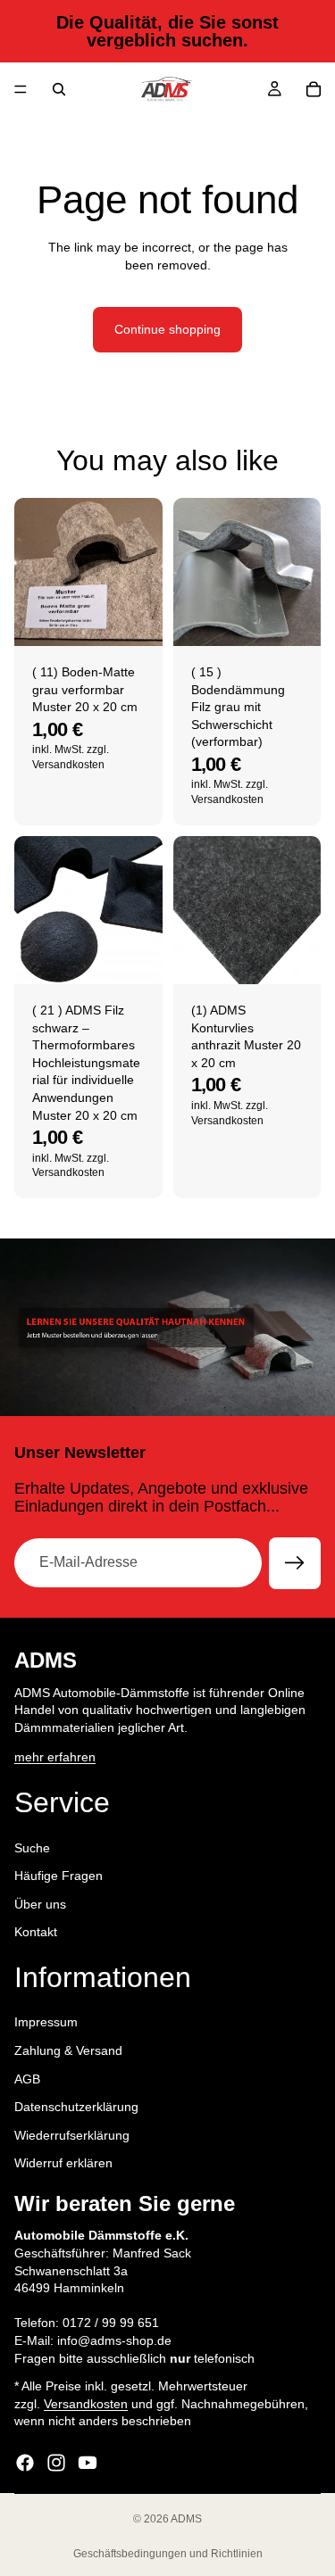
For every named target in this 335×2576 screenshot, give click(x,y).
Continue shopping (167, 329)
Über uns (40, 1903)
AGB (27, 2078)
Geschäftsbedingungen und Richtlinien (168, 2554)
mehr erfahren (55, 1757)
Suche (32, 1847)
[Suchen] (59, 89)
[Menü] (21, 89)
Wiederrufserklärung (72, 2134)
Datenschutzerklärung (76, 2107)
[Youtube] (88, 2463)
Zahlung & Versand (68, 2050)
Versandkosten (86, 2403)
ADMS (186, 2519)
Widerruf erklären (63, 2163)
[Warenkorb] (314, 89)
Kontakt (36, 1932)
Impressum (46, 2022)
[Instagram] (56, 2463)
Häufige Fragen (59, 1876)
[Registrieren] (295, 1563)
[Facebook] (25, 2463)
